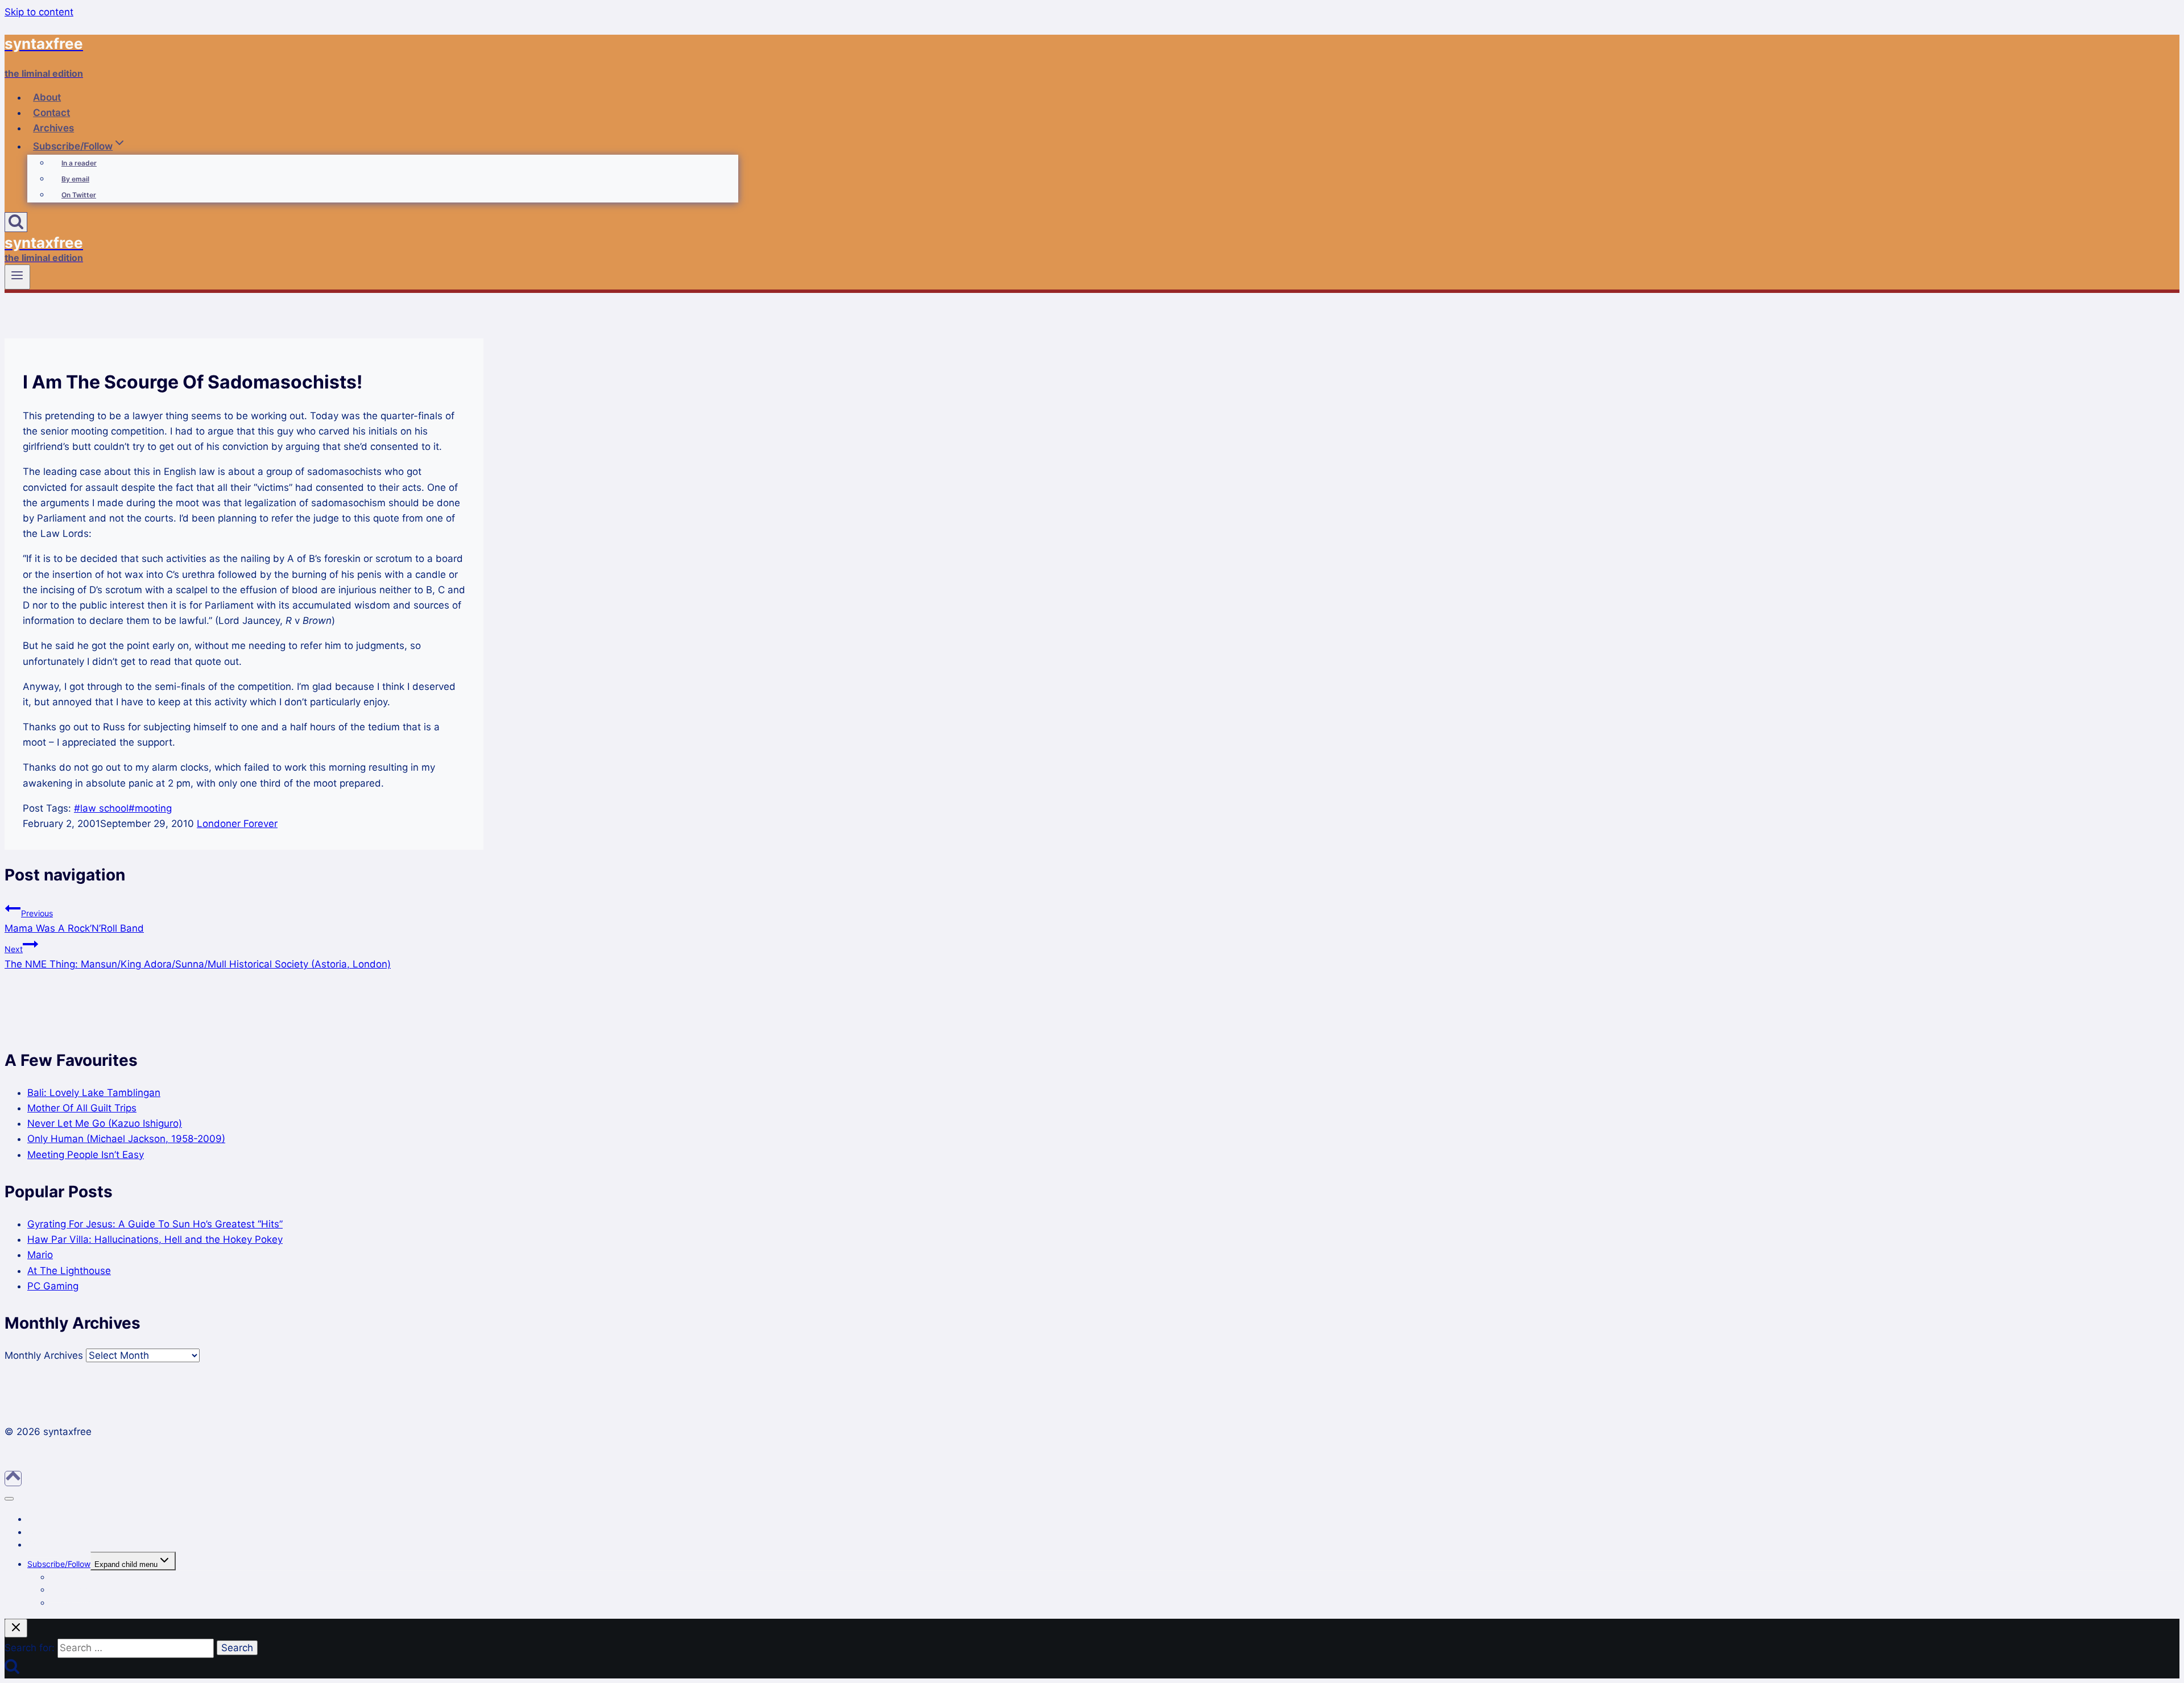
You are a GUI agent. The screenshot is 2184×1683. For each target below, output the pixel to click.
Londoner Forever (237, 824)
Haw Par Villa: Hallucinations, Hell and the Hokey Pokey (155, 1239)
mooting (150, 808)
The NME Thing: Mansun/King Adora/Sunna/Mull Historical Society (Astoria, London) (198, 957)
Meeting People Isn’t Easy (86, 1155)
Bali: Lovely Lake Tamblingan (94, 1093)
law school (101, 808)
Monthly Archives (44, 1355)
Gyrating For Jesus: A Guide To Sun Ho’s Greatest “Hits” (155, 1224)
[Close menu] (9, 1499)
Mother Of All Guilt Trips (82, 1108)
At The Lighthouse (69, 1271)
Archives (53, 128)
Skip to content (39, 12)
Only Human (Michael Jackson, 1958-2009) (126, 1139)
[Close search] (16, 1628)
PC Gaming (53, 1286)
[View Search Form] (16, 222)
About (47, 97)
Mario (40, 1255)
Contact (51, 113)
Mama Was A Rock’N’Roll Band (74, 921)
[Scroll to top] (13, 1479)
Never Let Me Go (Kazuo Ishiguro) (105, 1123)
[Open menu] (17, 277)
